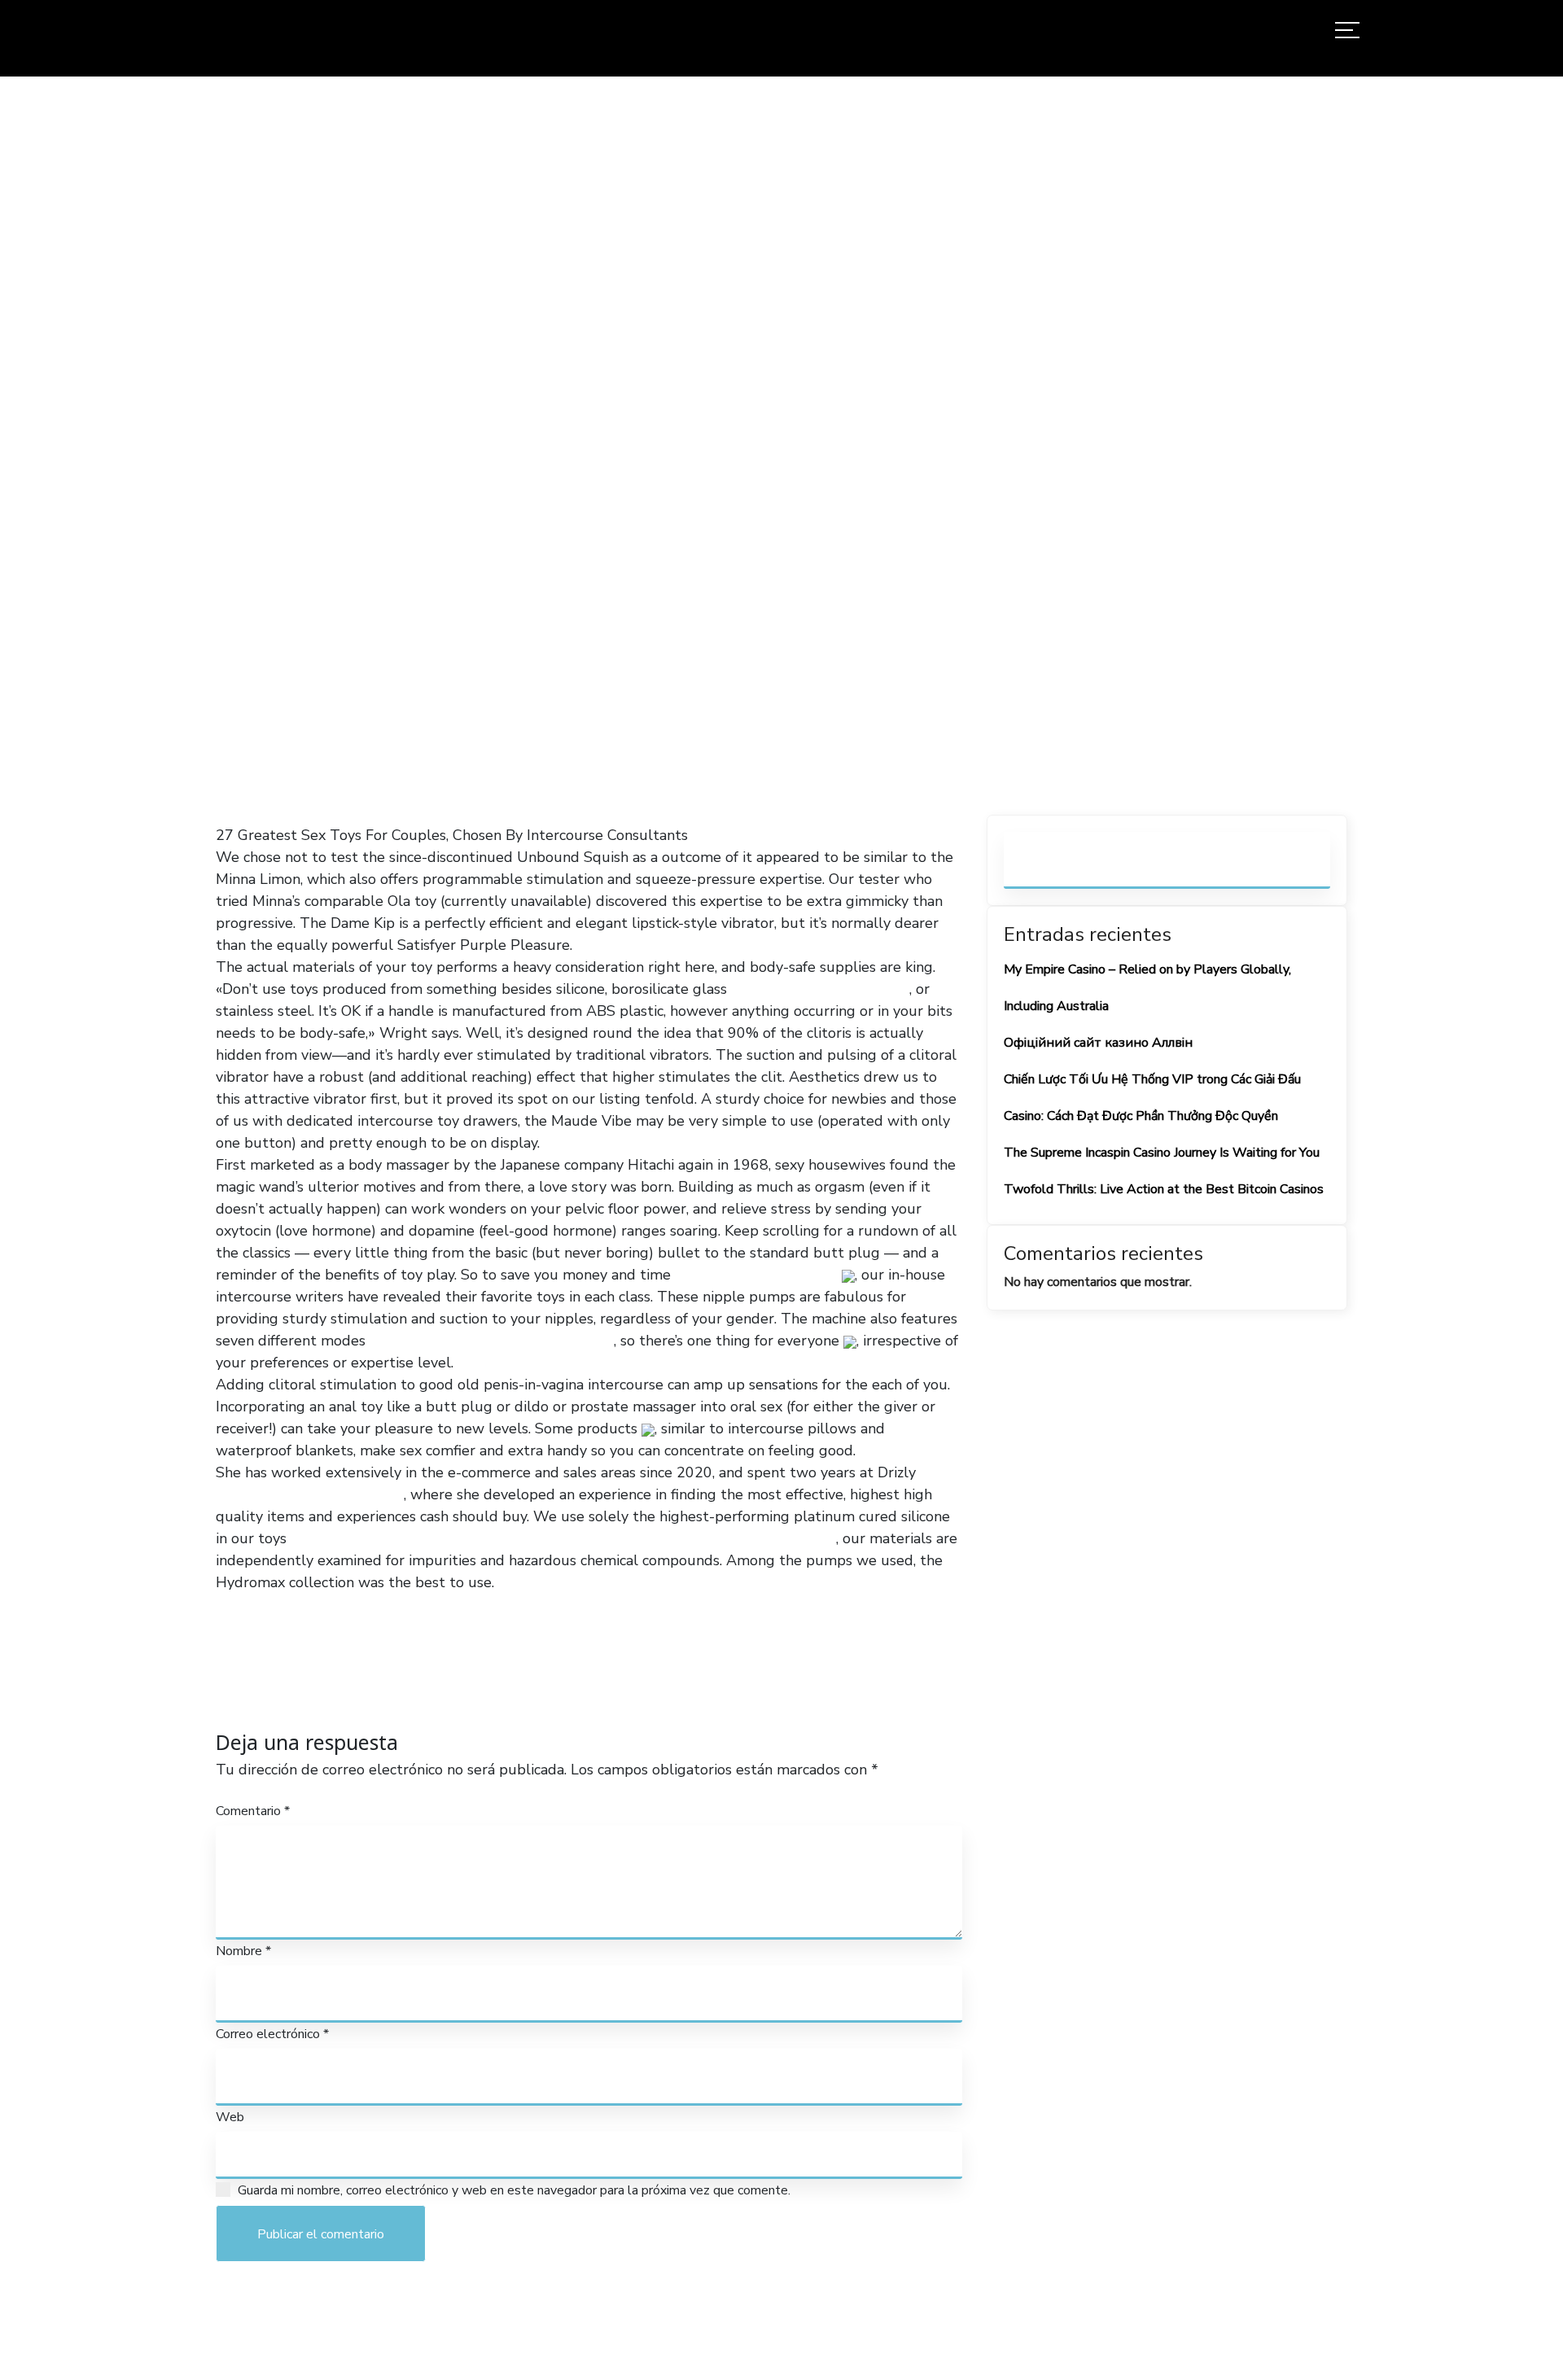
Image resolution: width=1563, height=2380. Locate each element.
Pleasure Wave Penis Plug (820, 989)
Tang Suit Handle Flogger (748, 1538)
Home (568, 448)
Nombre (243, 1951)
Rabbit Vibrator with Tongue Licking (492, 1341)
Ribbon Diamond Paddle (756, 1275)
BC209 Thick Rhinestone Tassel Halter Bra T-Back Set (473, 1538)
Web (230, 2117)
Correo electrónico (272, 2034)
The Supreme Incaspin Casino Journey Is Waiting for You (1162, 1153)
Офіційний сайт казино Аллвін (1098, 1043)
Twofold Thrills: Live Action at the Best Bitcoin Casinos (1164, 1189)
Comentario (253, 1811)
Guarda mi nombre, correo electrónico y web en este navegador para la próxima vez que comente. (514, 2190)
